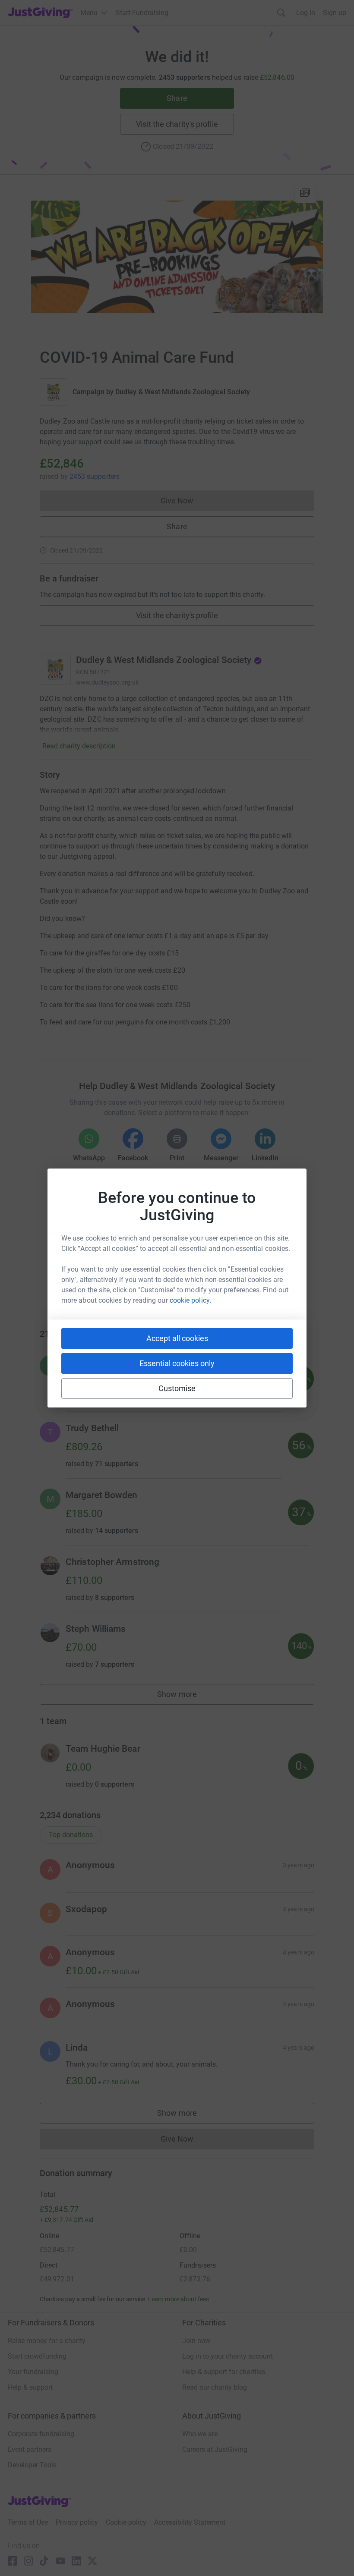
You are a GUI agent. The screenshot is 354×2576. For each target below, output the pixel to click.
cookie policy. (190, 1300)
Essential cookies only (177, 1363)
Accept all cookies (177, 1338)
